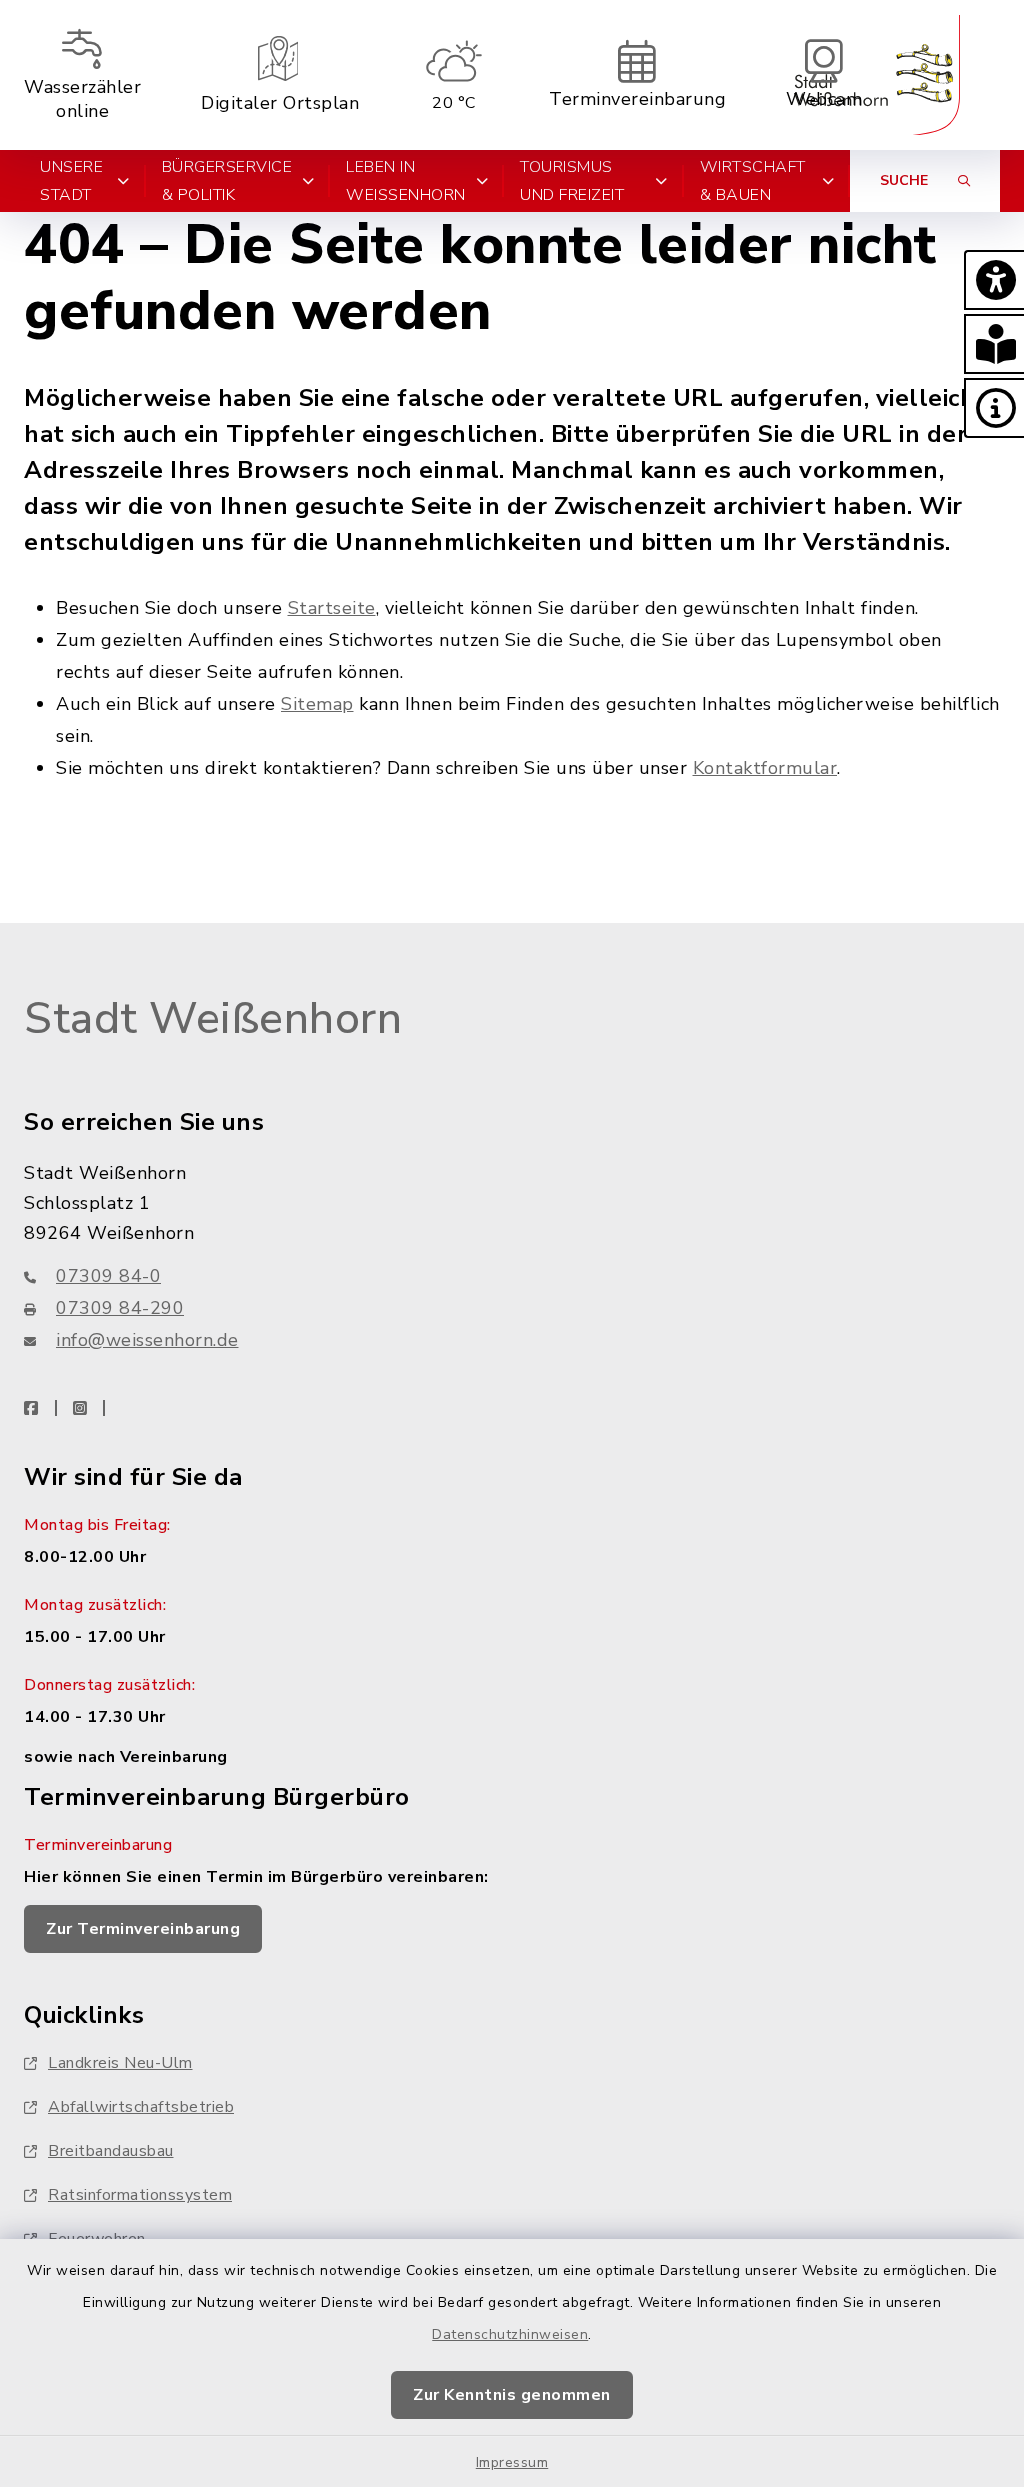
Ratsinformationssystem (140, 2195)
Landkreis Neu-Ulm (120, 2063)
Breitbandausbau (111, 2151)
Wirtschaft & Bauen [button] (753, 181)
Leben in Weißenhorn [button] (406, 181)
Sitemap (317, 704)
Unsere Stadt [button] (71, 181)
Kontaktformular (765, 768)
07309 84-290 (120, 1308)
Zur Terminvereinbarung (143, 1929)
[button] (994, 280)
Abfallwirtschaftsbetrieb (141, 2107)
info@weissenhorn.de (147, 1340)
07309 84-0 (108, 1276)
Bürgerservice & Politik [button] (227, 181)
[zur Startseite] (877, 75)
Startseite (332, 608)
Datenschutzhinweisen (510, 2334)
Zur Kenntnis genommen (512, 2395)
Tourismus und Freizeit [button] (572, 181)
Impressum (512, 2462)
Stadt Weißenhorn (213, 1019)
